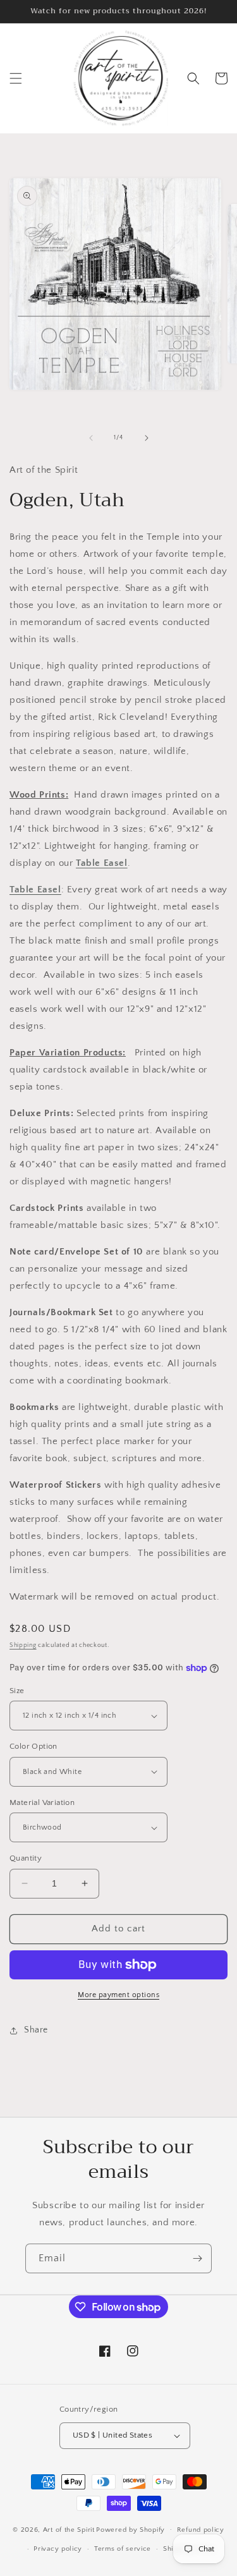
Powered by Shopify (131, 2529)
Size (17, 1691)
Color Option (33, 1746)
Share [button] (36, 2030)
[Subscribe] (197, 2258)
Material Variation (42, 1802)
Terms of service (123, 2549)
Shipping (23, 1645)
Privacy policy (58, 2549)
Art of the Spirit (69, 2529)
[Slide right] (147, 438)
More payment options (118, 1995)
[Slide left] (91, 438)
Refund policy (201, 2530)
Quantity (26, 1858)
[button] (16, 78)
